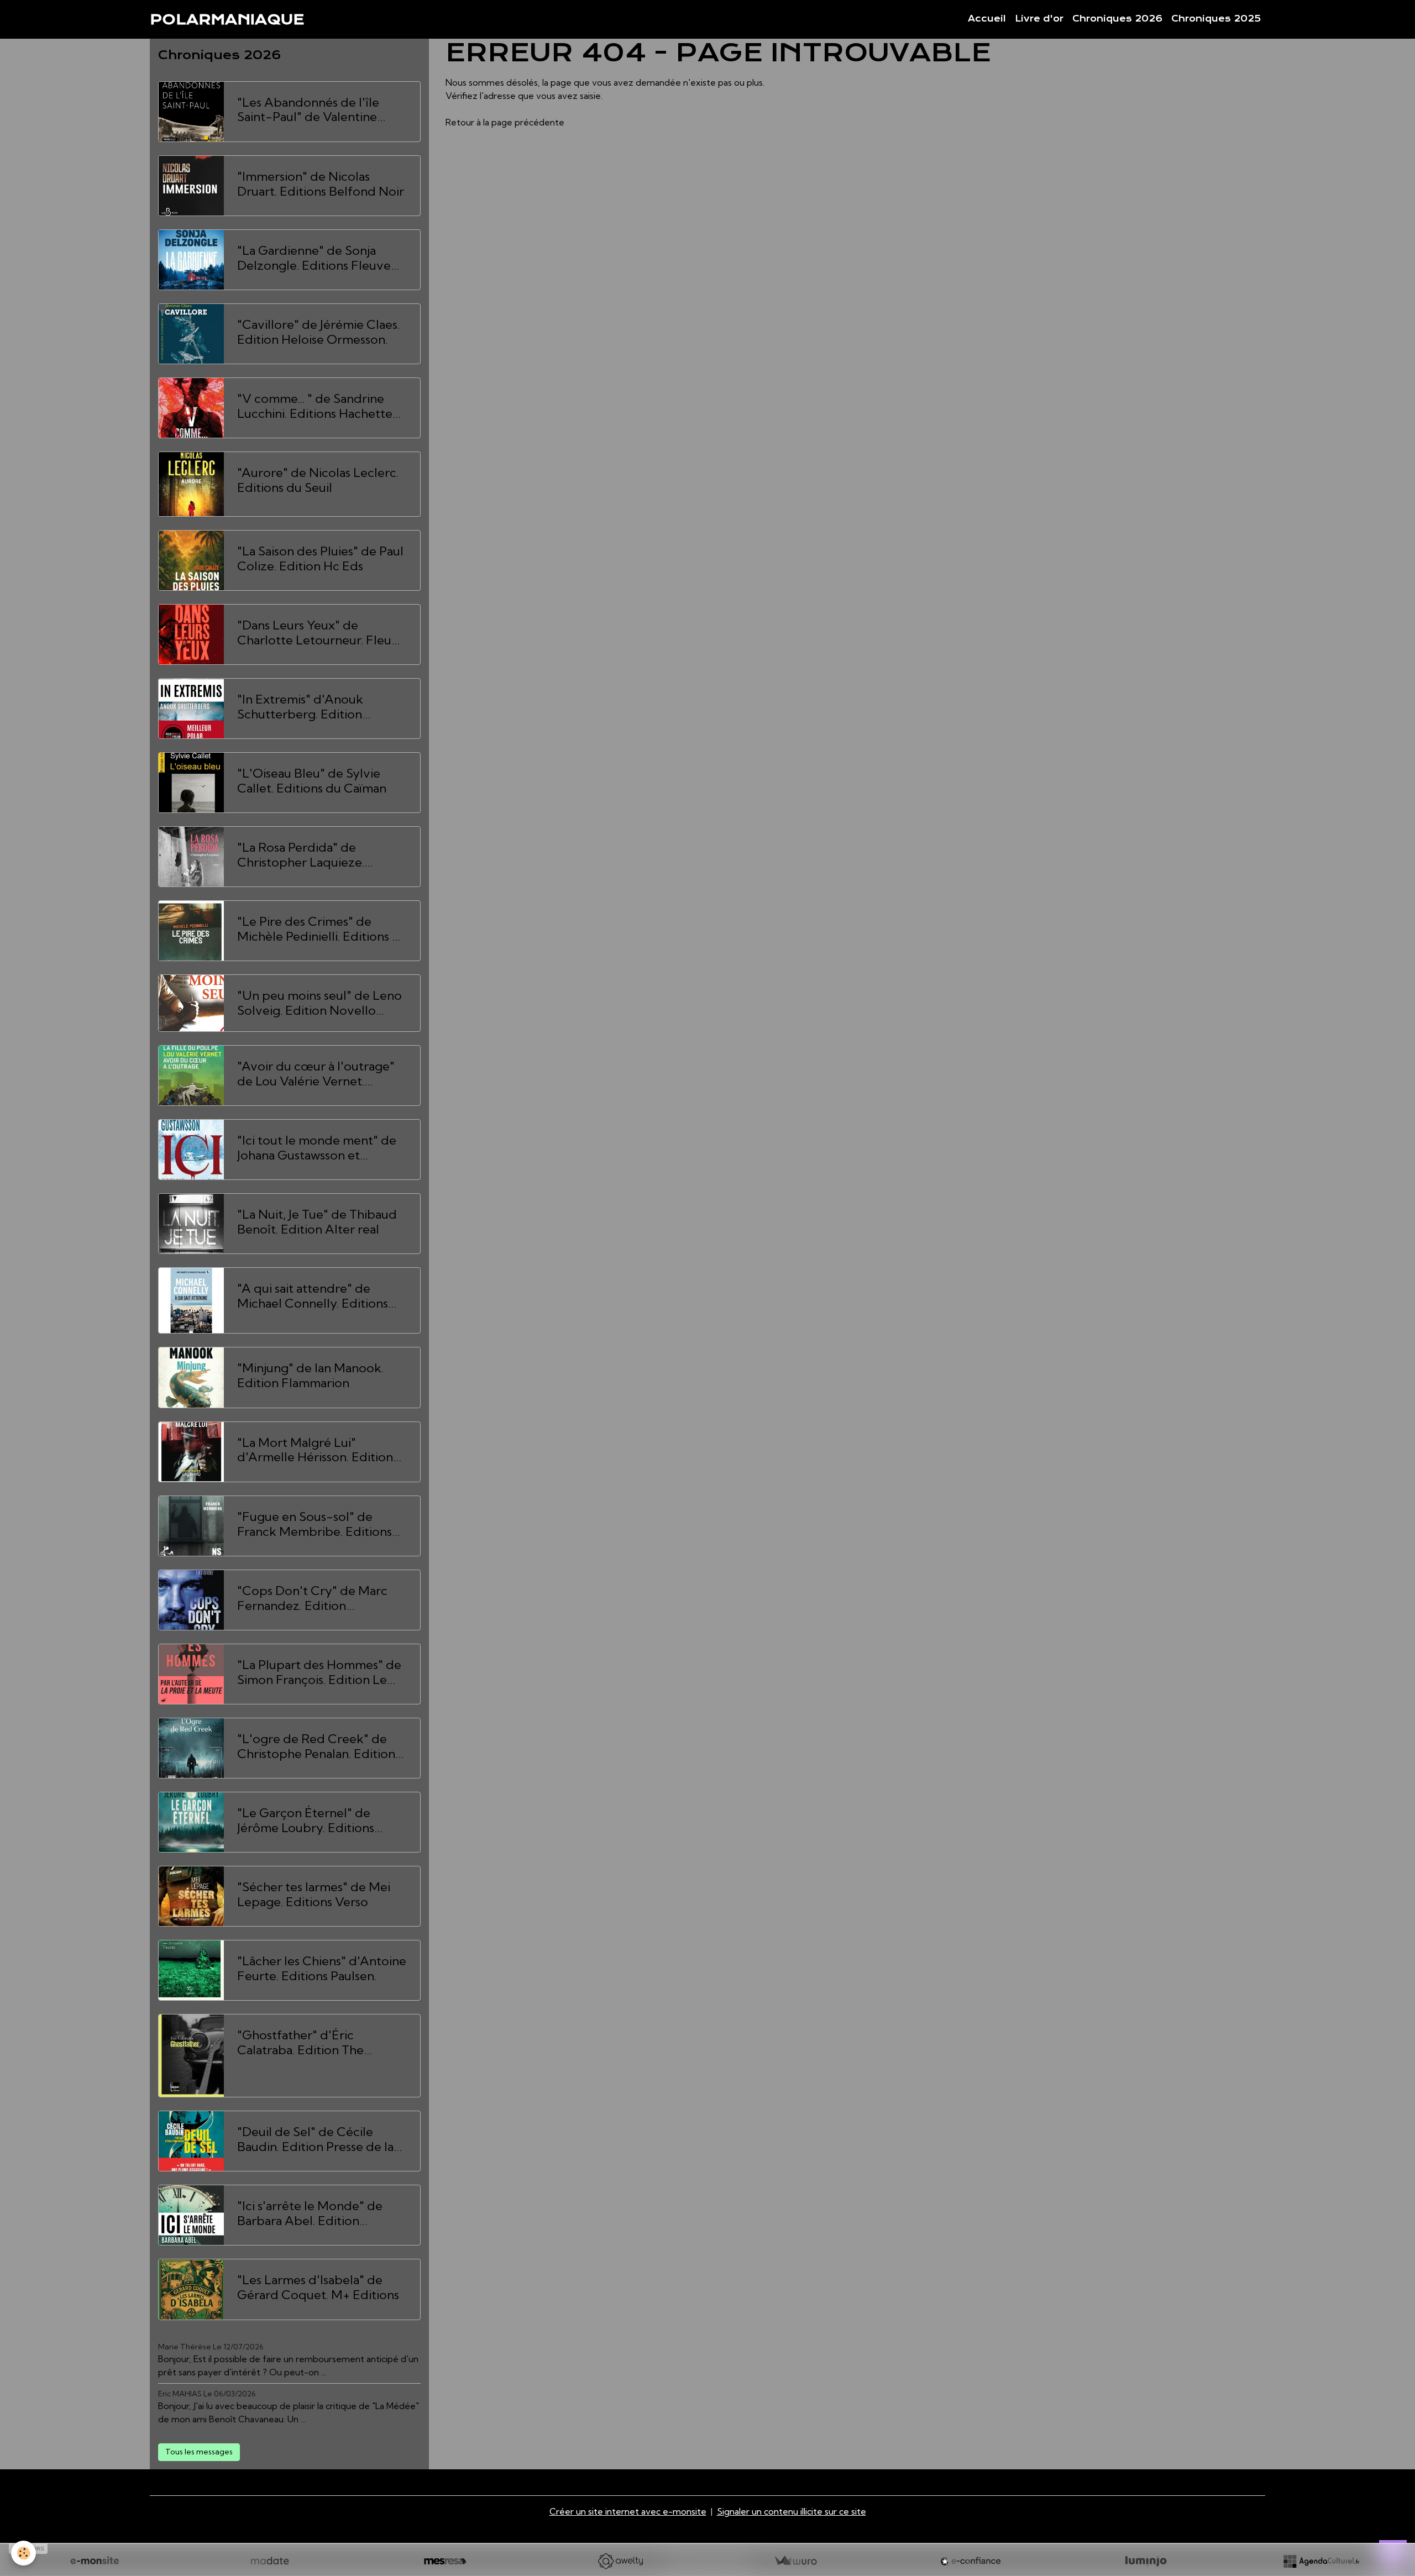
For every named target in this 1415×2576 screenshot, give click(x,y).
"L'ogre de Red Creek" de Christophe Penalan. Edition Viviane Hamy (316, 1746)
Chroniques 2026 (1117, 19)
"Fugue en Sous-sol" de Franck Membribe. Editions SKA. (315, 1524)
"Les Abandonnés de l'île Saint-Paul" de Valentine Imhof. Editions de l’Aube (310, 110)
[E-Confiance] (971, 2561)
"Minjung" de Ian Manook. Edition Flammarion (310, 1376)
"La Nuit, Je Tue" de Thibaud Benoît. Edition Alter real (317, 1222)
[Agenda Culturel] (1321, 2561)
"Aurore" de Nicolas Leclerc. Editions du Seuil (318, 480)
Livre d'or (1039, 19)
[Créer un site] (95, 2561)
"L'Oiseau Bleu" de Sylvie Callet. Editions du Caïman (312, 781)
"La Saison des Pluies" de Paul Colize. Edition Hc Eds (320, 559)
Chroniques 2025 (1216, 19)
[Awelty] (620, 2561)
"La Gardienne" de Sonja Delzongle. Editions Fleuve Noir (314, 258)
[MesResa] (445, 2561)
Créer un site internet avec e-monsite (628, 2511)
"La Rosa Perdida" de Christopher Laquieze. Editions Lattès (301, 855)
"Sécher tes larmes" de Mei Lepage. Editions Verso (314, 1895)
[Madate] (270, 2561)
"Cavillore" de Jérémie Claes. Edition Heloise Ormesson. (318, 332)
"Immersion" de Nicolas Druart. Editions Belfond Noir (321, 184)
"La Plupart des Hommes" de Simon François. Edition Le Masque (319, 1672)
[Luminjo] (1146, 2561)
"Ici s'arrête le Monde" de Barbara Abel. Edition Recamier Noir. (310, 2213)
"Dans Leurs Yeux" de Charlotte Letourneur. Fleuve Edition (321, 633)
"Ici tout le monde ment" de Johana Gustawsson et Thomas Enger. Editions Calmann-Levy (317, 1148)
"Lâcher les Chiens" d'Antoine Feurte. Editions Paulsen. (322, 1969)
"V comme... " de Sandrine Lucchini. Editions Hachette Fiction (315, 406)
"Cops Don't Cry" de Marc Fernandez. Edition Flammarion (312, 1598)
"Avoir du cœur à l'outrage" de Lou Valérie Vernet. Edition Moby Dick (316, 1074)
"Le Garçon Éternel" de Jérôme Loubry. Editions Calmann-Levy (306, 1820)
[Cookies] (23, 2553)
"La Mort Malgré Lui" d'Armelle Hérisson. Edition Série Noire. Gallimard (315, 1450)
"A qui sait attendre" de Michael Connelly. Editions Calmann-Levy (313, 1296)
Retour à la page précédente (505, 122)
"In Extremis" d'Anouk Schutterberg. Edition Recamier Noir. (300, 707)
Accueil (987, 19)
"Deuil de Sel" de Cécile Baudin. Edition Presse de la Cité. (315, 2139)
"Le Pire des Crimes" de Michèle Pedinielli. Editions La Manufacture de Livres (321, 929)
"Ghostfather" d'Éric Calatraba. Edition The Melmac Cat (300, 2043)
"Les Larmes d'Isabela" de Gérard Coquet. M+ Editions (318, 2288)
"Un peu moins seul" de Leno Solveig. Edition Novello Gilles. (319, 1003)
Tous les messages (199, 2452)
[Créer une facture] (795, 2561)
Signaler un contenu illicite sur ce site (792, 2511)
